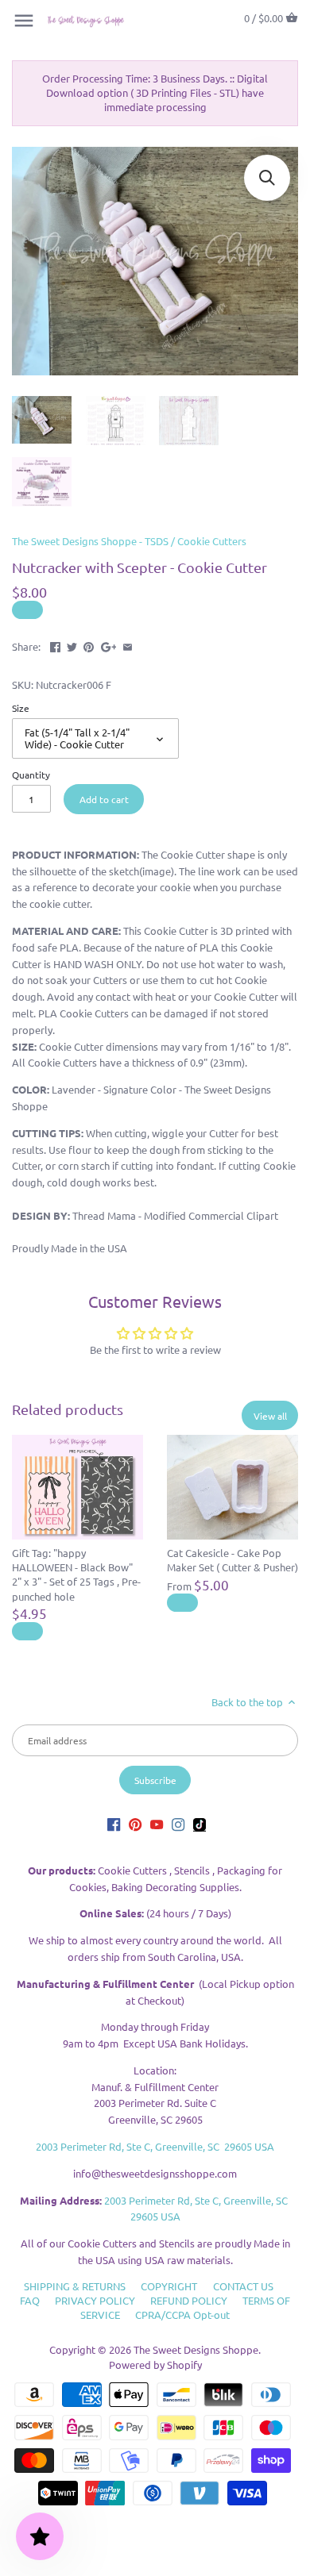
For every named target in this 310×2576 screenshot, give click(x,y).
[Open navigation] (24, 21)
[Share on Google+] (109, 645)
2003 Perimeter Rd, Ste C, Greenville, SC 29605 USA (155, 2146)
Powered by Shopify (155, 2365)
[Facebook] (114, 1824)
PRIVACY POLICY (95, 2300)
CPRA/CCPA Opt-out (182, 2315)
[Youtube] (157, 1824)
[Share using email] (128, 645)
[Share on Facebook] (55, 645)
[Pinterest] (135, 1824)
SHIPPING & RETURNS (75, 2286)
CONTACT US (243, 2286)
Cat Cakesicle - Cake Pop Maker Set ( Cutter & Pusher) (232, 1560)
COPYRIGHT (169, 2286)
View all (270, 1416)
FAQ (30, 2300)
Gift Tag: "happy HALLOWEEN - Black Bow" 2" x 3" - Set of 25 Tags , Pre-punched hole (76, 1574)
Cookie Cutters (212, 541)
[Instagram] (178, 1824)
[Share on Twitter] (72, 645)
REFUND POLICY (189, 2300)
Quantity (31, 775)
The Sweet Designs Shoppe (196, 2349)
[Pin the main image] (89, 645)
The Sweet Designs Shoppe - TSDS (90, 541)
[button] (267, 178)
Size (21, 708)
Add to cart (104, 799)
